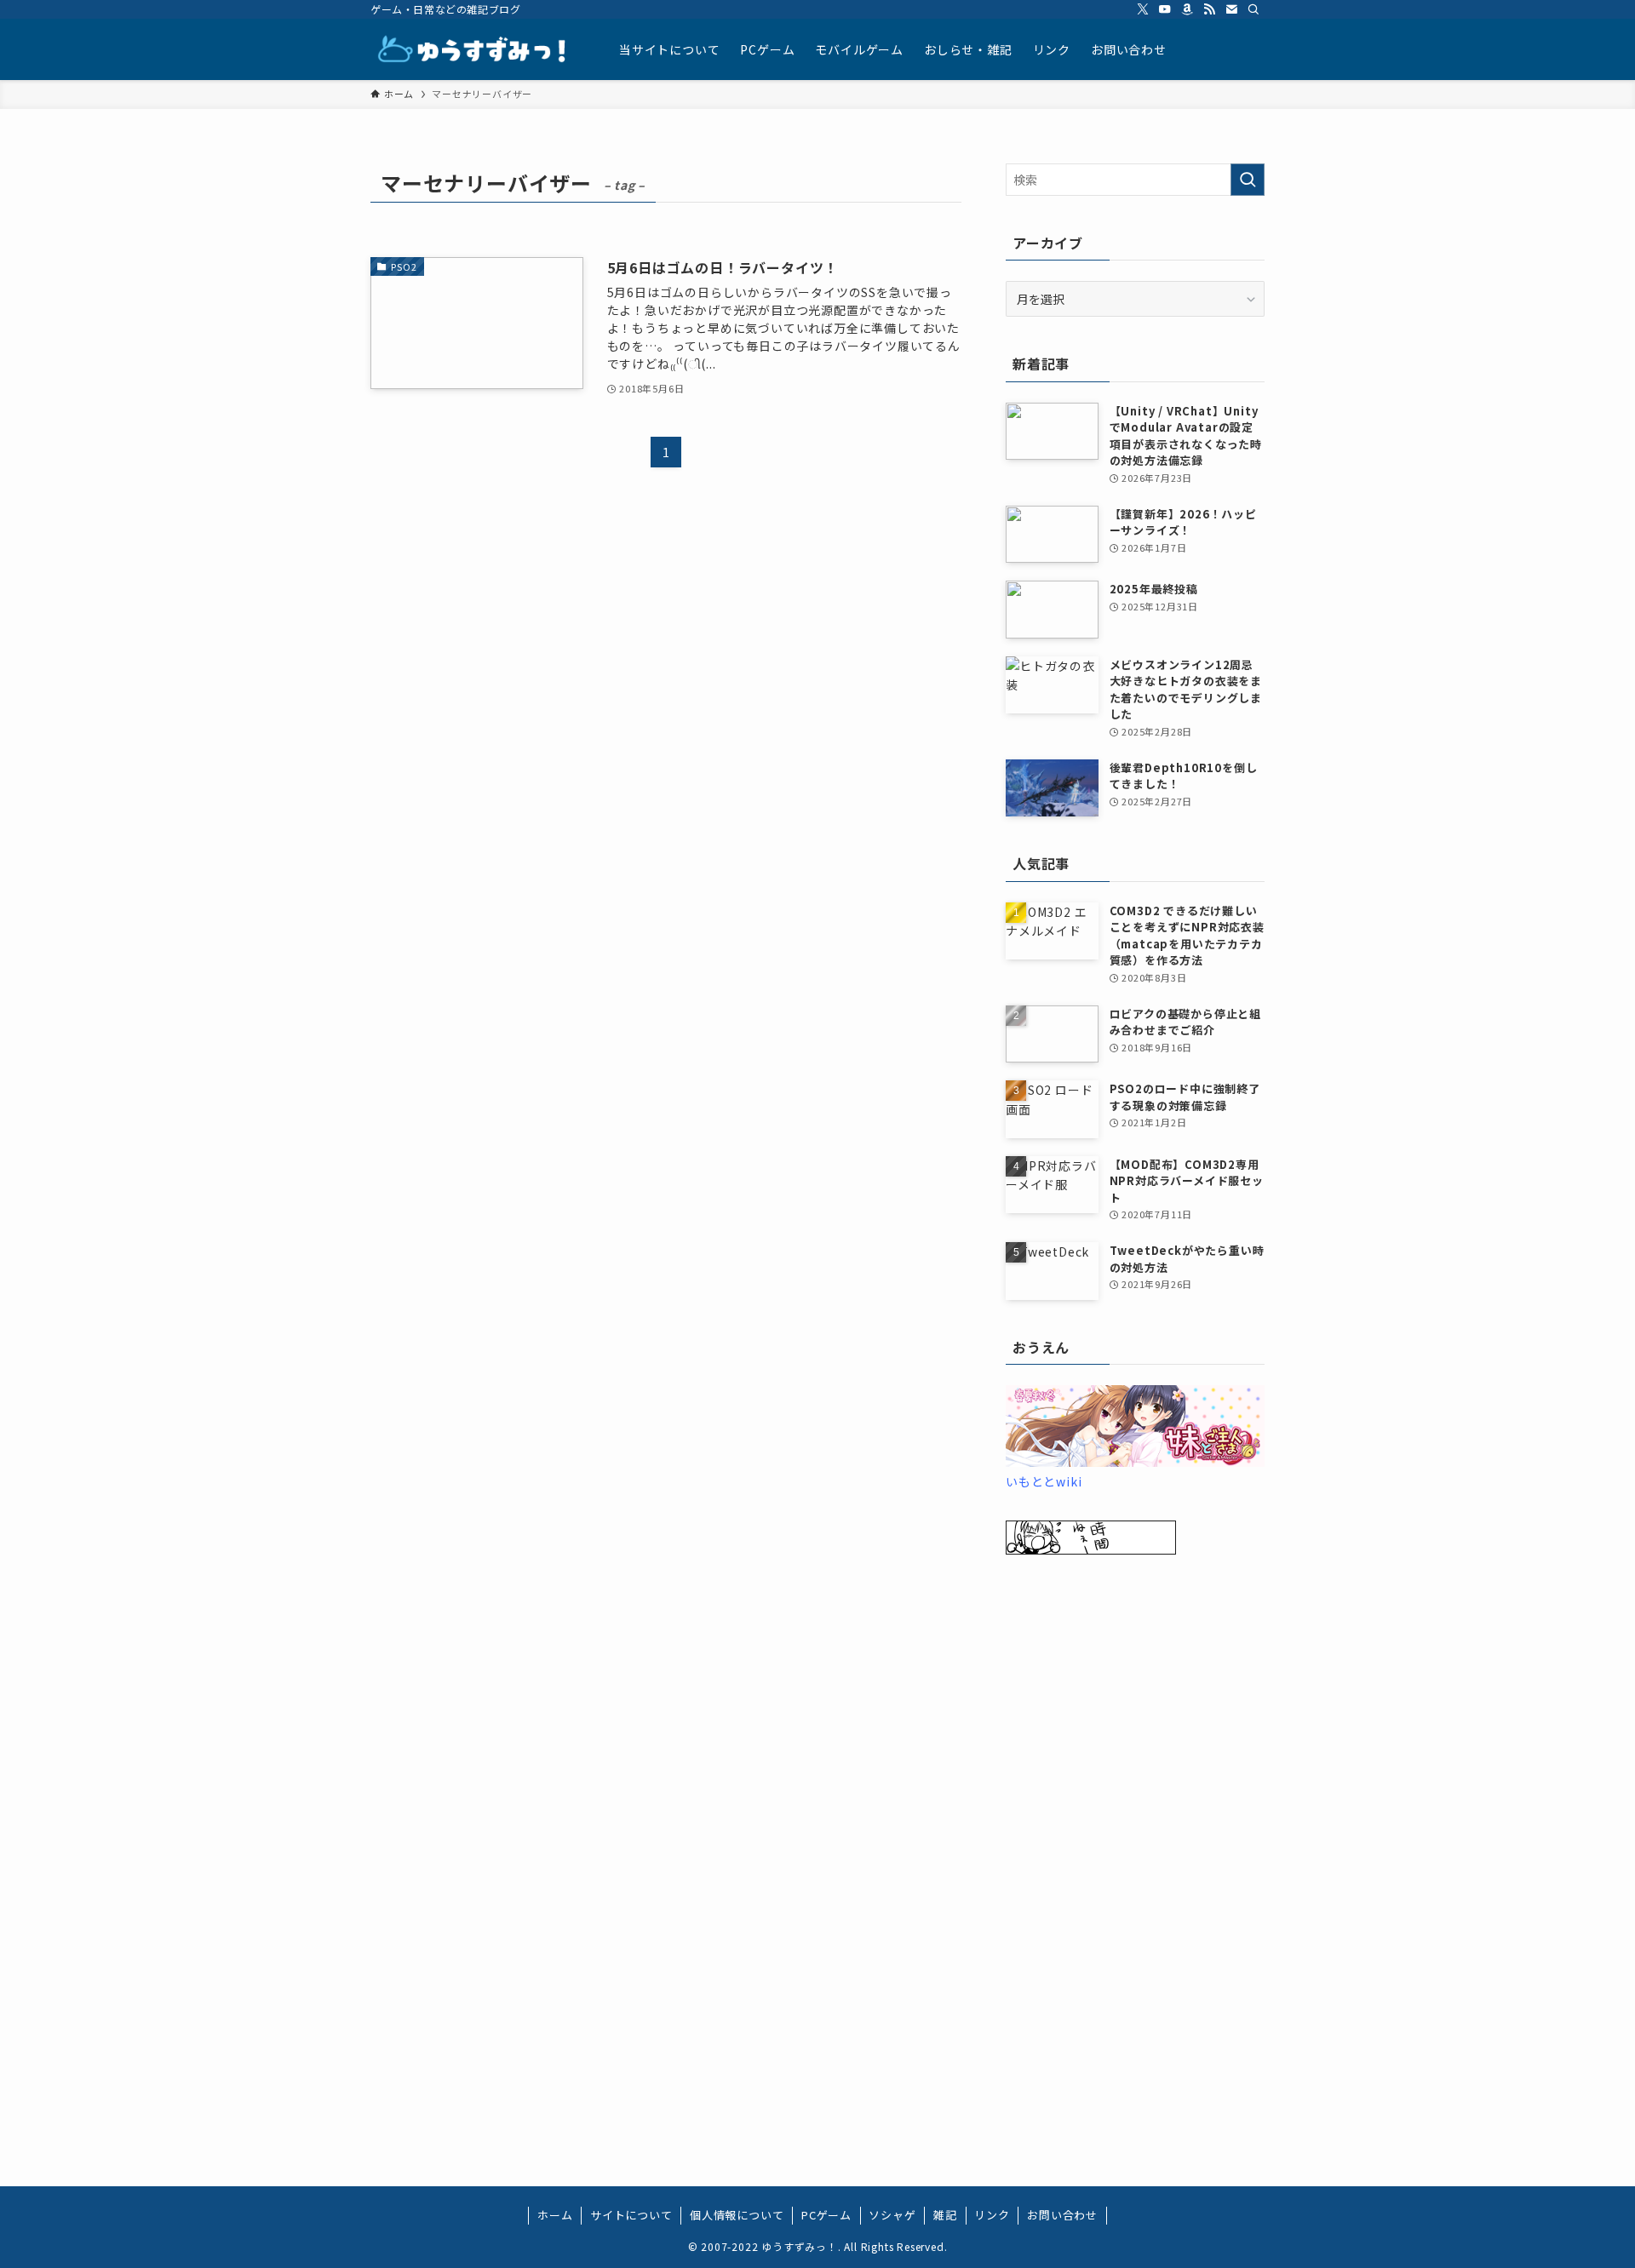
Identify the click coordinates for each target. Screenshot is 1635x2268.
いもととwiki (1044, 1481)
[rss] (1209, 9)
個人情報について (737, 2215)
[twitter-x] (1143, 9)
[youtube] (1165, 9)
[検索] (1253, 9)
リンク (992, 2215)
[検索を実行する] (1248, 180)
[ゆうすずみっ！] (473, 49)
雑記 (945, 2215)
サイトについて (631, 2215)
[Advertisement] (1135, 1844)
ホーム (555, 2215)
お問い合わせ (1062, 2215)
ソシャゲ (892, 2215)
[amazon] (1187, 9)
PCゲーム (826, 2215)
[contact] (1231, 9)
